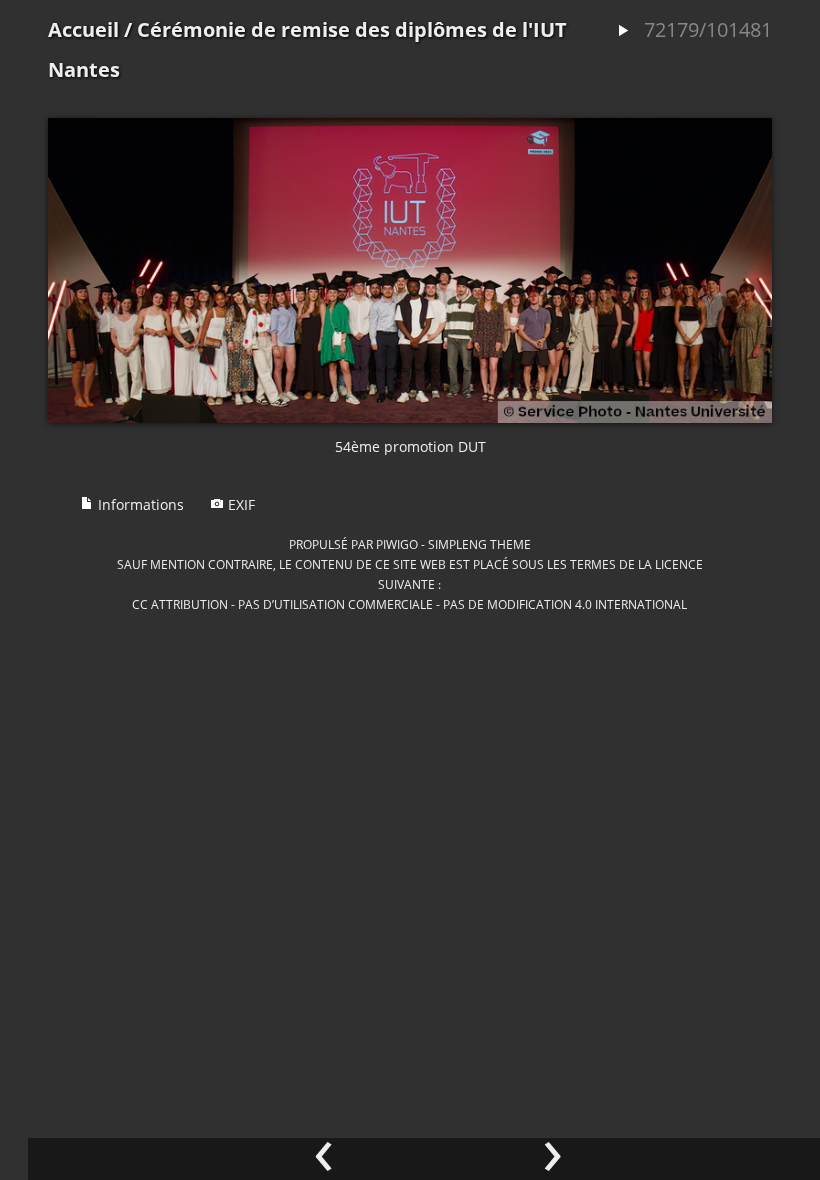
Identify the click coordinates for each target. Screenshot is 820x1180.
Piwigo (397, 544)
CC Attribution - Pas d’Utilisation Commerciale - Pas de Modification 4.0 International (409, 604)
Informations (139, 504)
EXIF (239, 504)
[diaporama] (623, 31)
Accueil (83, 29)
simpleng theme (479, 544)
